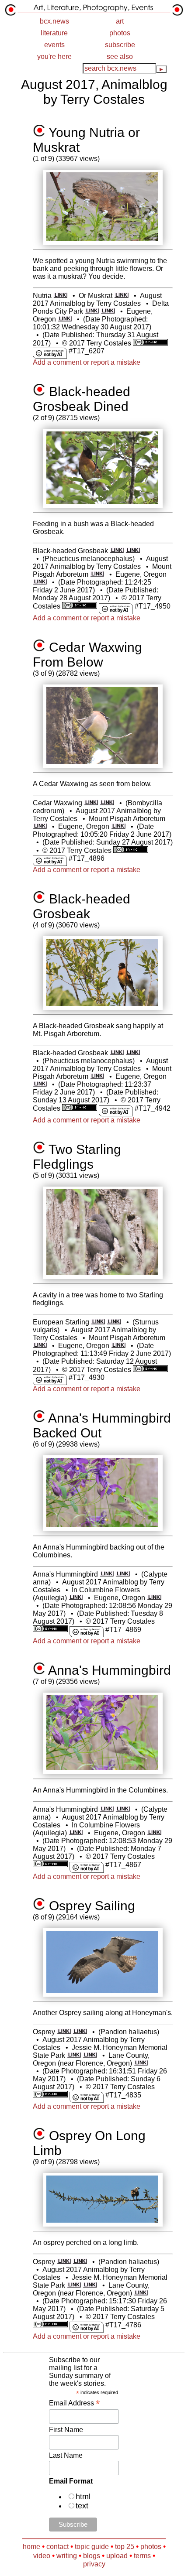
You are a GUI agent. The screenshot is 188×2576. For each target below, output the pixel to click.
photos (120, 33)
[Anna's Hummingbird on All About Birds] (123, 1574)
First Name (66, 2430)
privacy (94, 2564)
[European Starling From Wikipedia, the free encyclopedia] (98, 1322)
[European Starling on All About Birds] (114, 1322)
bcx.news (54, 21)
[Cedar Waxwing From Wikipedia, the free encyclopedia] (91, 803)
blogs (92, 2556)
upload (117, 2556)
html (83, 2497)
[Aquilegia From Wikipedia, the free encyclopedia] (76, 1598)
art (120, 21)
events (54, 45)
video (42, 2556)
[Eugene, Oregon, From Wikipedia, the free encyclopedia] (65, 319)
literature (54, 33)
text (82, 2506)
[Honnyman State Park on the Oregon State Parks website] (90, 2055)
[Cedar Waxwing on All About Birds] (107, 803)
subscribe (120, 45)
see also (120, 56)
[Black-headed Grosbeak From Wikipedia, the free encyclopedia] (117, 551)
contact (57, 2547)
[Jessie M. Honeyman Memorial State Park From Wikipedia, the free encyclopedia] (74, 2055)
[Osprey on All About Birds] (80, 2032)
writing (67, 2556)
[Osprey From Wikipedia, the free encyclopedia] (64, 2032)
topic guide (92, 2547)
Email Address (74, 2403)
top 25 (125, 2547)
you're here (54, 56)
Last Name (66, 2455)
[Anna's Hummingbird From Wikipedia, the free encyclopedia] (107, 1574)
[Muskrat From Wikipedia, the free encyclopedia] (121, 296)
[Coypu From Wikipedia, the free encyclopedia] (61, 296)
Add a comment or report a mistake (87, 362)
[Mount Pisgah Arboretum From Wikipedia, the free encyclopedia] (97, 574)
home (31, 2547)
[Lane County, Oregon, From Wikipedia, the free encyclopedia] (141, 2063)
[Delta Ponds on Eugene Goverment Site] (108, 311)
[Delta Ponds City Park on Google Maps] (92, 311)
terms (142, 2556)
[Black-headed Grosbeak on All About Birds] (133, 551)
